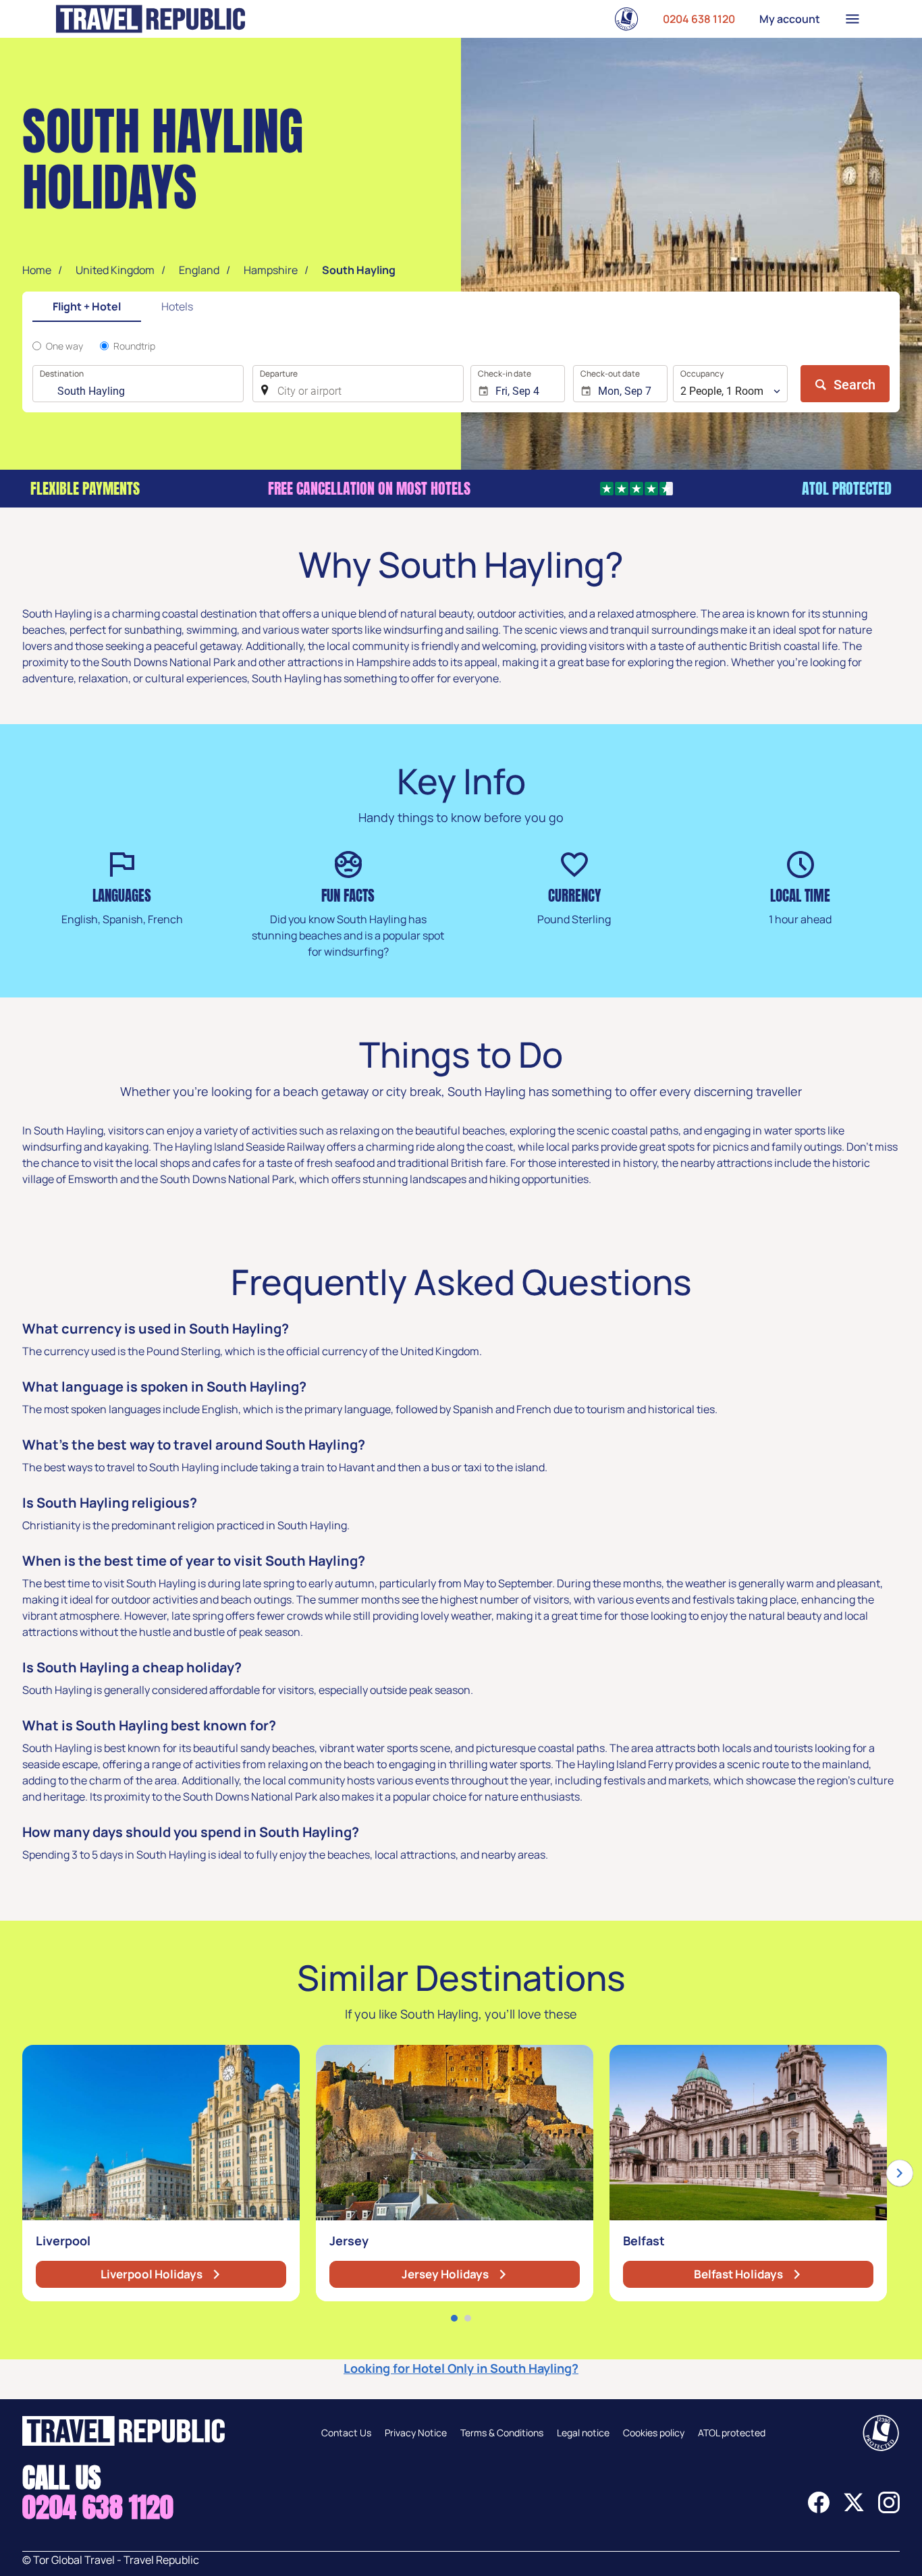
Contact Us (346, 2433)
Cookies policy (654, 2433)
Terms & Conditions (502, 2433)
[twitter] (854, 2509)
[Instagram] (889, 2509)
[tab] (87, 307)
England (199, 270)
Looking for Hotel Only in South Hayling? (461, 2368)
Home (37, 270)
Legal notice (583, 2433)
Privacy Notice (416, 2433)
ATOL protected (732, 2433)
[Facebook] (819, 2509)
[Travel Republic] (151, 19)
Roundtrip (134, 346)
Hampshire (271, 270)
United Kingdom (115, 270)
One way (64, 346)
